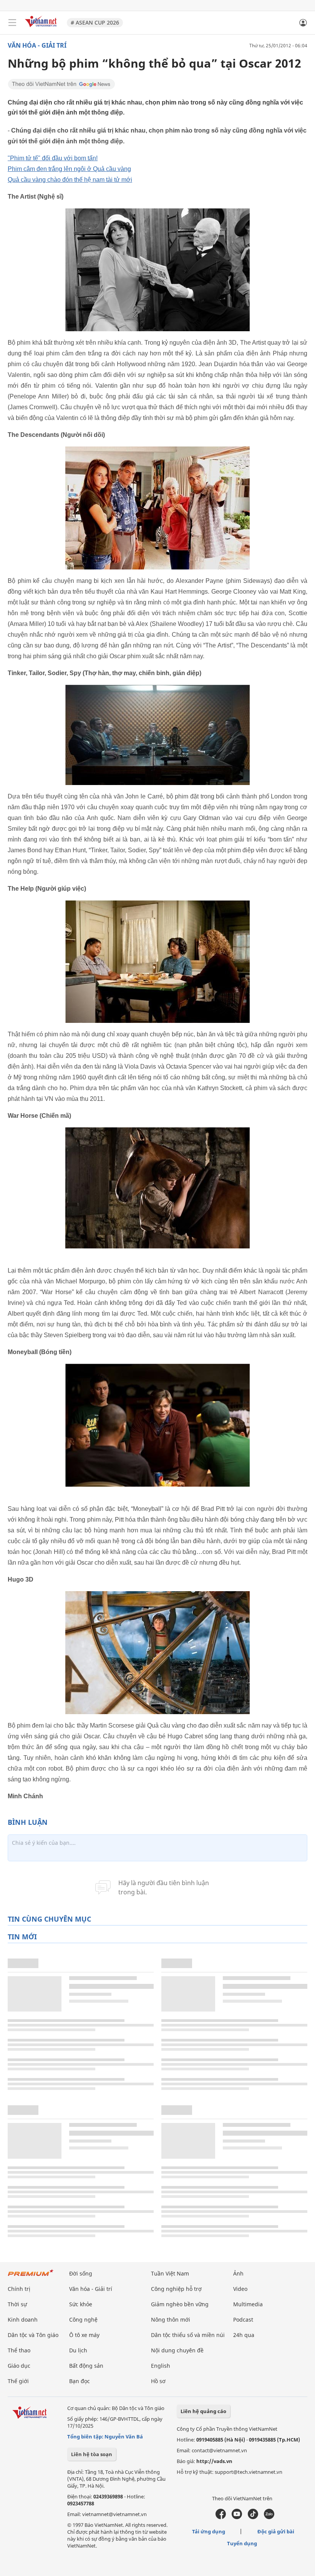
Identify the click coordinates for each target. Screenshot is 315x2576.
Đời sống (81, 2273)
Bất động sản (86, 2366)
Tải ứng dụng (209, 2531)
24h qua (244, 2335)
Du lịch (78, 2350)
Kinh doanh (23, 2320)
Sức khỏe (81, 2304)
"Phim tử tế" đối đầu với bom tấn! (53, 158)
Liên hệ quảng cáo (203, 2411)
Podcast (243, 2320)
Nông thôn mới (171, 2320)
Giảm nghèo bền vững (180, 2304)
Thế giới (18, 2381)
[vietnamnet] (42, 28)
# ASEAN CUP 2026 (95, 22)
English (161, 2366)
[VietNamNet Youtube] (237, 2517)
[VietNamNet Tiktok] (253, 2517)
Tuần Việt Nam (170, 2273)
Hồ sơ (158, 2381)
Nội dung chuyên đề (177, 2350)
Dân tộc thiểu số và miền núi (188, 2335)
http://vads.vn (214, 2461)
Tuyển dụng (242, 2543)
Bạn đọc (80, 2381)
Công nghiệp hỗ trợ (176, 2289)
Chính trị (19, 2289)
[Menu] (12, 23)
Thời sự (17, 2304)
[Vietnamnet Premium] (31, 2276)
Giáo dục (19, 2366)
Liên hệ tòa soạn (92, 2454)
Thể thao (19, 2350)
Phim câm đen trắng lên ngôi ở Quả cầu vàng (69, 169)
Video (240, 2289)
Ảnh (238, 2273)
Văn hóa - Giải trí (37, 45)
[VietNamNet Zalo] (269, 2517)
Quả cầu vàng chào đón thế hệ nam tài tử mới (70, 180)
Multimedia (248, 2304)
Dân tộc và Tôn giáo (33, 2335)
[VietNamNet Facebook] (221, 2517)
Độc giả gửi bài (276, 2531)
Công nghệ (83, 2320)
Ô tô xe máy (84, 2335)
